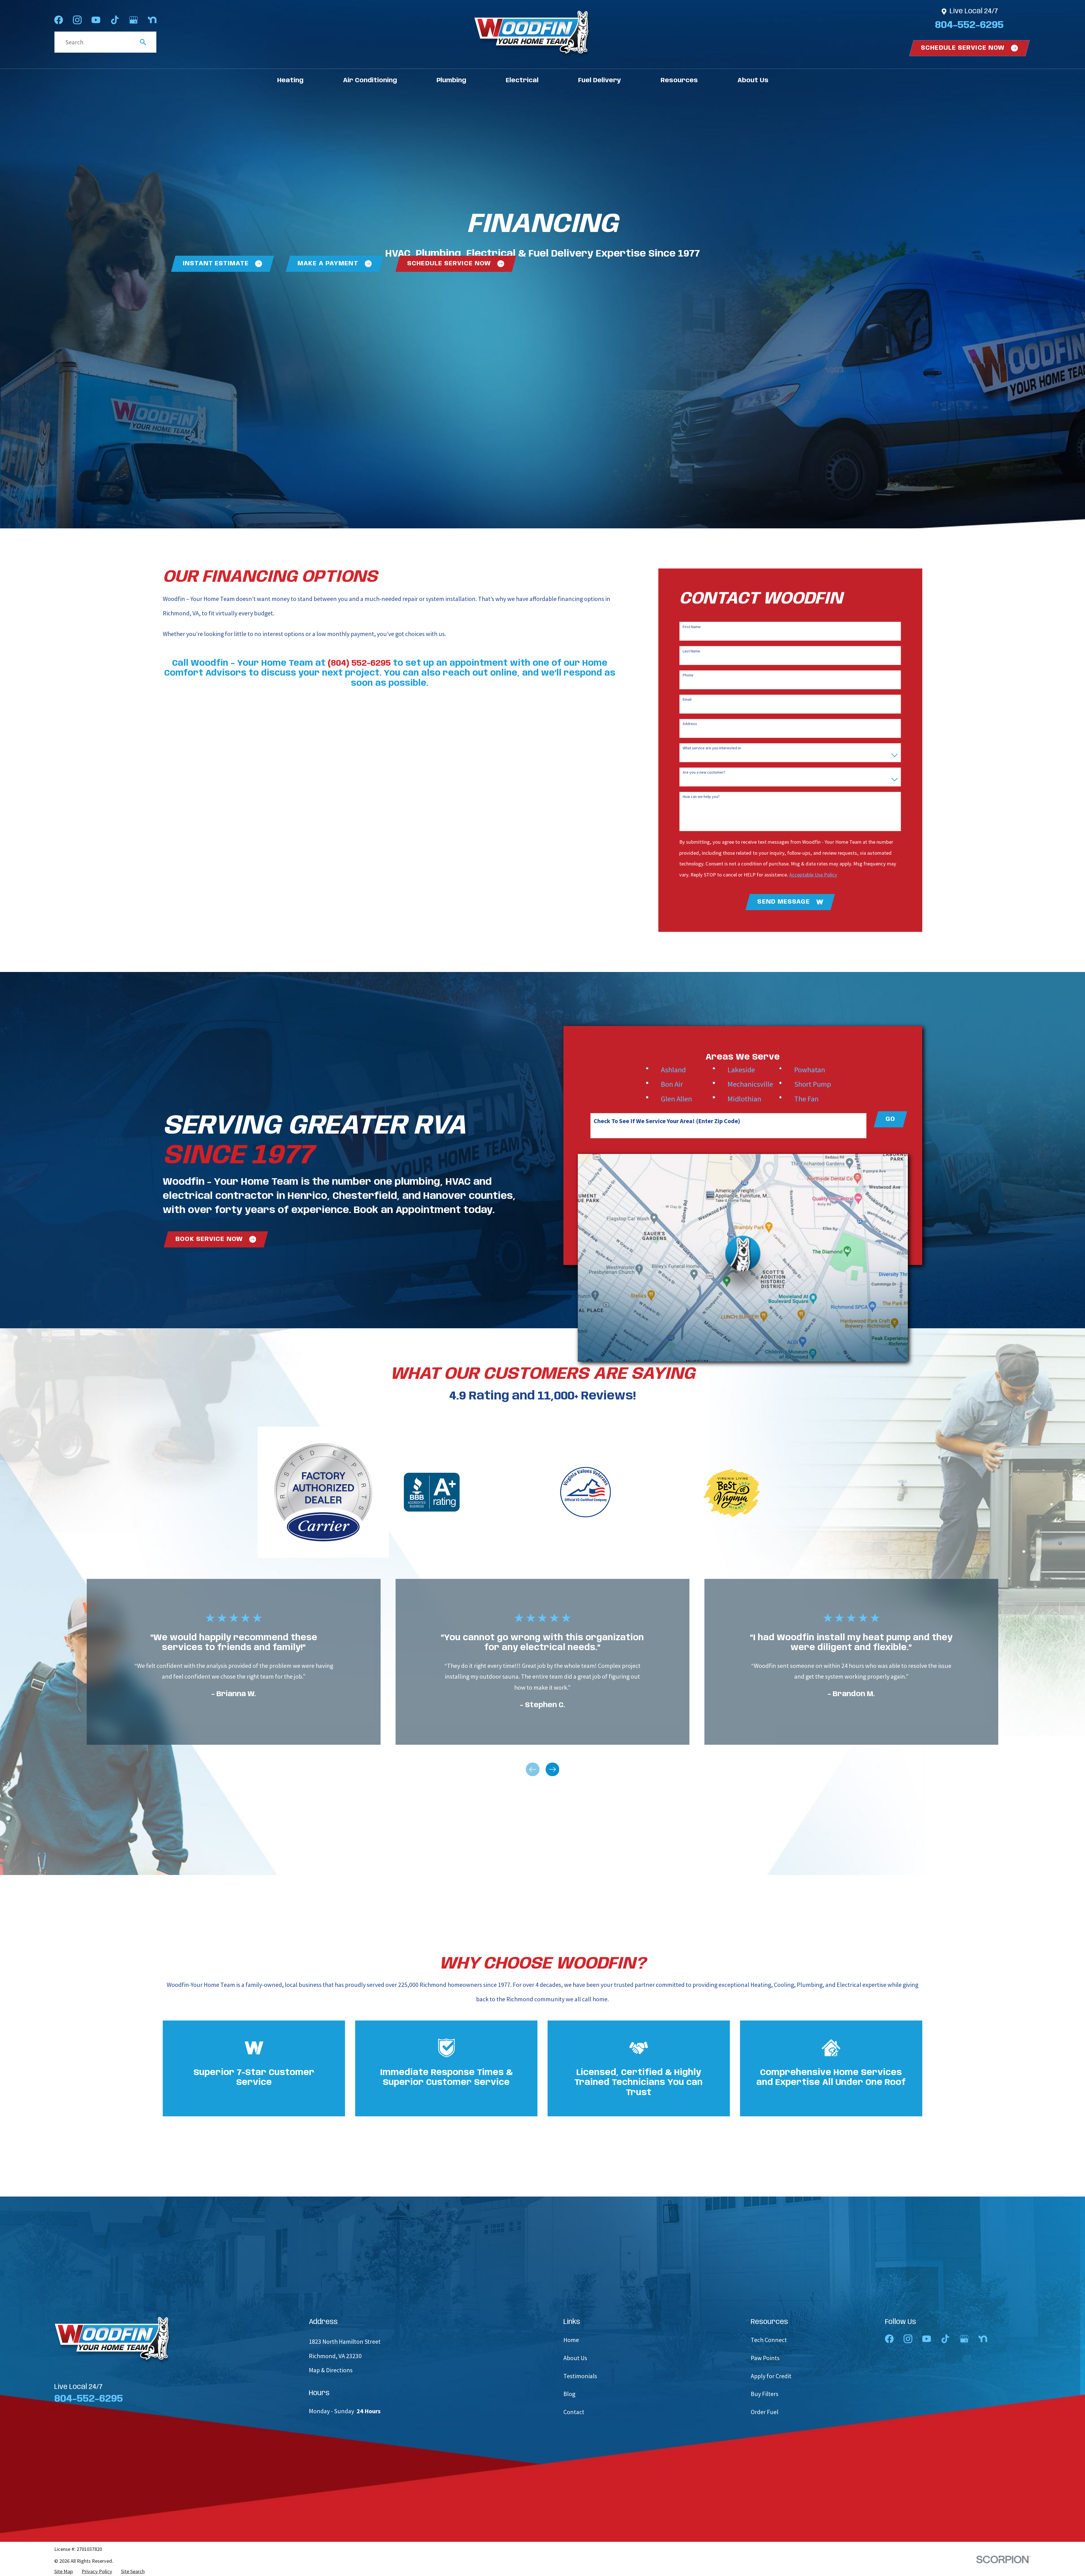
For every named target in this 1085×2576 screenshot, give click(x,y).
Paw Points (765, 2358)
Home (571, 2340)
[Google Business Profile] (134, 20)
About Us (575, 2358)
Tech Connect (769, 2340)
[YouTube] (96, 20)
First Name (692, 627)
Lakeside (741, 1070)
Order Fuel (765, 2412)
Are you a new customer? (704, 772)
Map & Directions (331, 2370)
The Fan (806, 1099)
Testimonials (580, 2376)
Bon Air (672, 1084)
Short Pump (813, 1084)
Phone (688, 675)
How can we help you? (701, 797)
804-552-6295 (969, 25)
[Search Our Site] (143, 42)
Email (687, 699)
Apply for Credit (771, 2376)
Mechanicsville (750, 1084)
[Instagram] (77, 20)
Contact (574, 2412)
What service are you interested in (712, 748)
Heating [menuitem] (290, 81)
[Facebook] (59, 20)
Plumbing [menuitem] (451, 81)
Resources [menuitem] (679, 81)
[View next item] (552, 1769)
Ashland (673, 1070)
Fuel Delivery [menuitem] (600, 81)
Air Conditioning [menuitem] (370, 81)
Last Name (691, 651)
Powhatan (810, 1070)
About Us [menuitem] (753, 81)
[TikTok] (115, 20)
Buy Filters (765, 2394)
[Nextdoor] (152, 20)
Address (690, 724)
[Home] (532, 34)
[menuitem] (64, 2571)
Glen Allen (676, 1099)
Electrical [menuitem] (522, 81)
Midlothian (744, 1099)
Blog (569, 2394)
